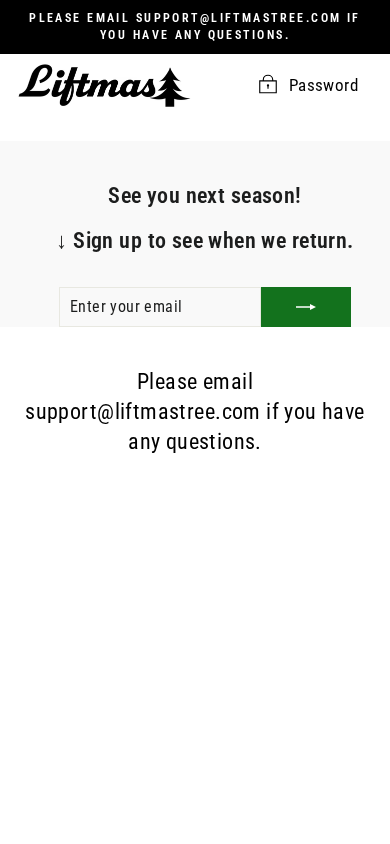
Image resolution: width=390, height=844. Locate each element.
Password (323, 85)
